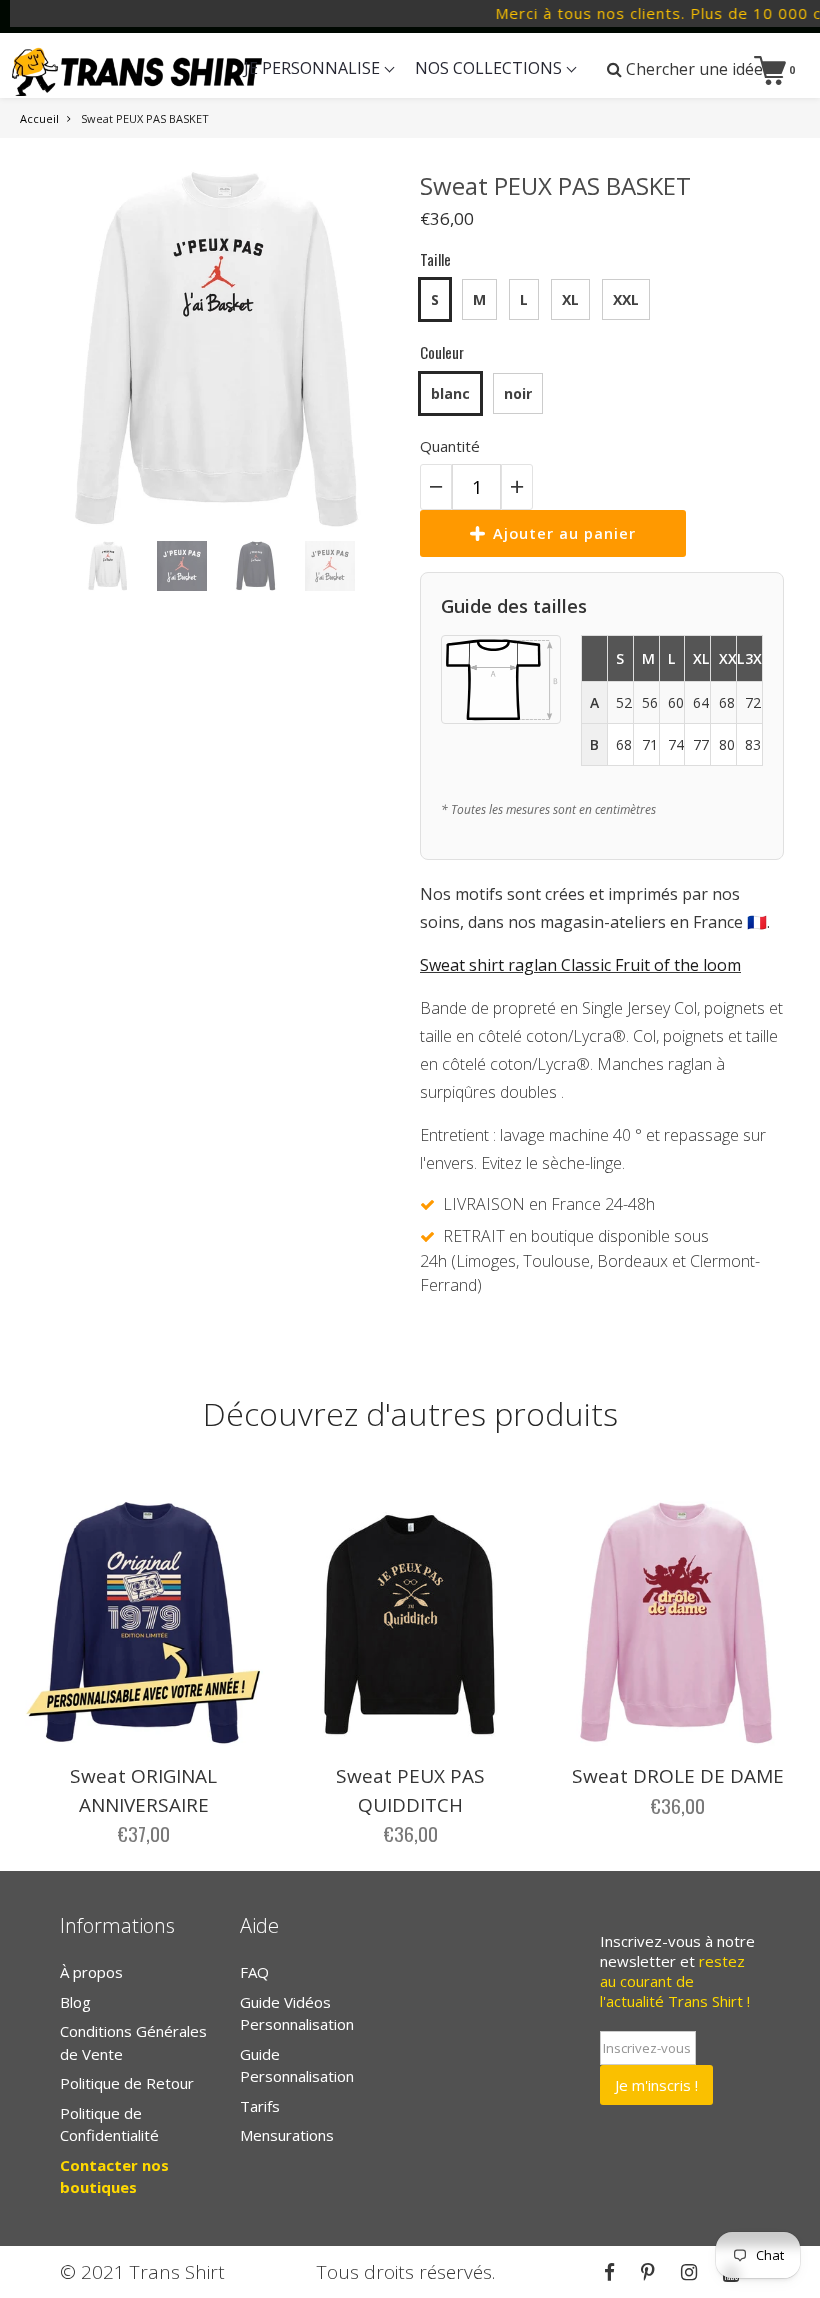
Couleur (442, 352)
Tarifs (260, 2106)
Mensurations (287, 2135)
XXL (626, 299)
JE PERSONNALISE (314, 68)
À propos (91, 1972)
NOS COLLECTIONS (490, 68)
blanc (450, 393)
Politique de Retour (127, 2083)
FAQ (254, 1972)
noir (518, 393)
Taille (435, 259)
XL (570, 299)
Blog (75, 2002)
